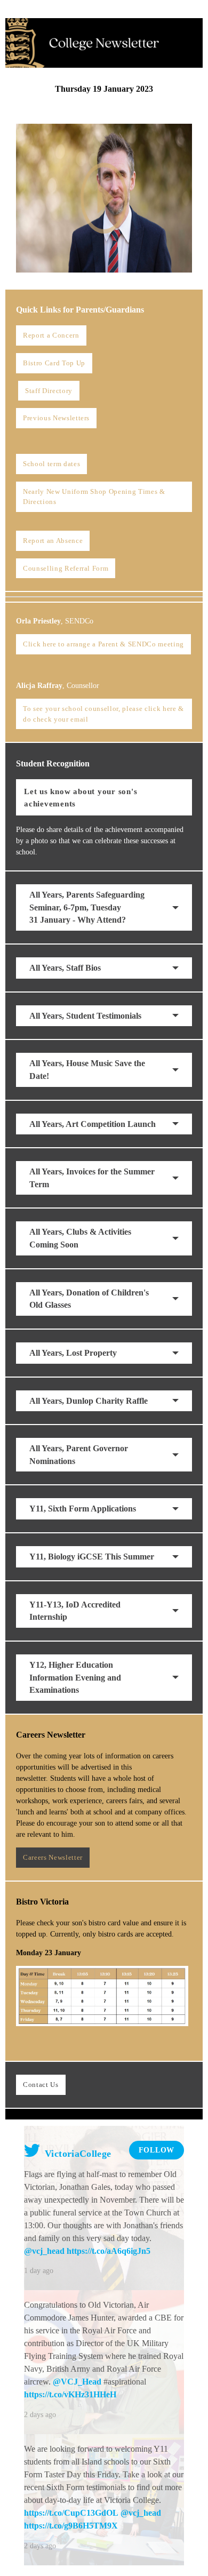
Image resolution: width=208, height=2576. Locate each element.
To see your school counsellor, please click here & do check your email (103, 714)
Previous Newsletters (56, 418)
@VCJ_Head (77, 2382)
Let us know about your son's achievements (81, 797)
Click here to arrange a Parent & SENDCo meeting (103, 644)
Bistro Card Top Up (54, 363)
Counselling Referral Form (66, 568)
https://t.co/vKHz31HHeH (70, 2394)
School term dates (51, 464)
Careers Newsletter (53, 1857)
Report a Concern (51, 335)
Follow (157, 2150)
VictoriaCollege (77, 2154)
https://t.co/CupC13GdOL (71, 2513)
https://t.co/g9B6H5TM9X (71, 2526)
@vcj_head (44, 2251)
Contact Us (41, 2085)
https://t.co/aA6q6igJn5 (109, 2251)
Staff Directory (49, 391)
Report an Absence (53, 541)
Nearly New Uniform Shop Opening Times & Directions (94, 497)
